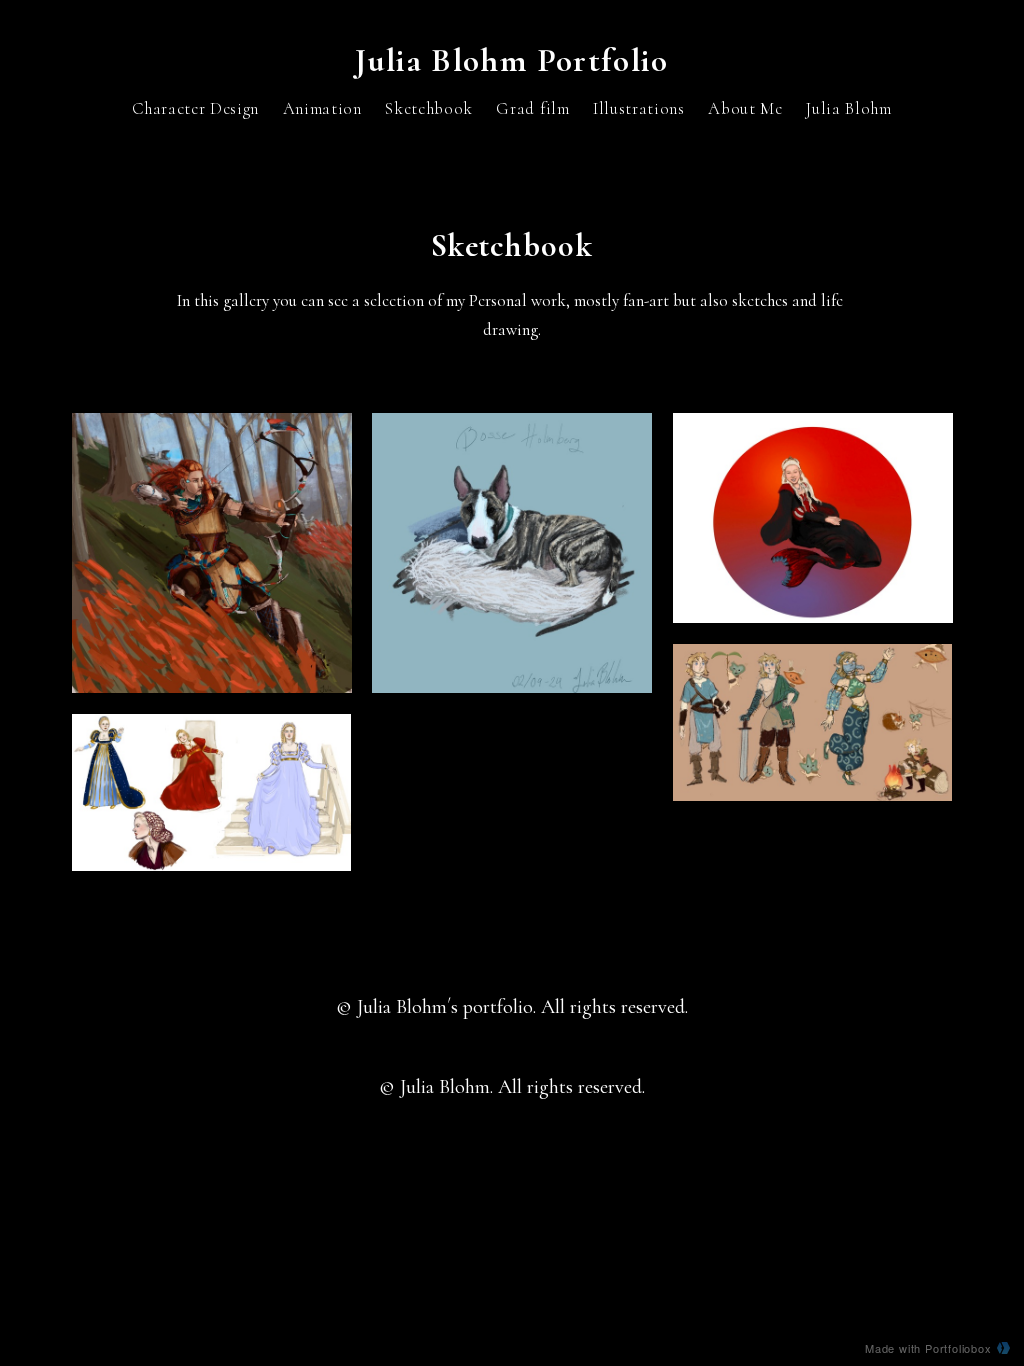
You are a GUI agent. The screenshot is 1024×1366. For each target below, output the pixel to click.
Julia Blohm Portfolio (511, 60)
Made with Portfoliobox (928, 1348)
